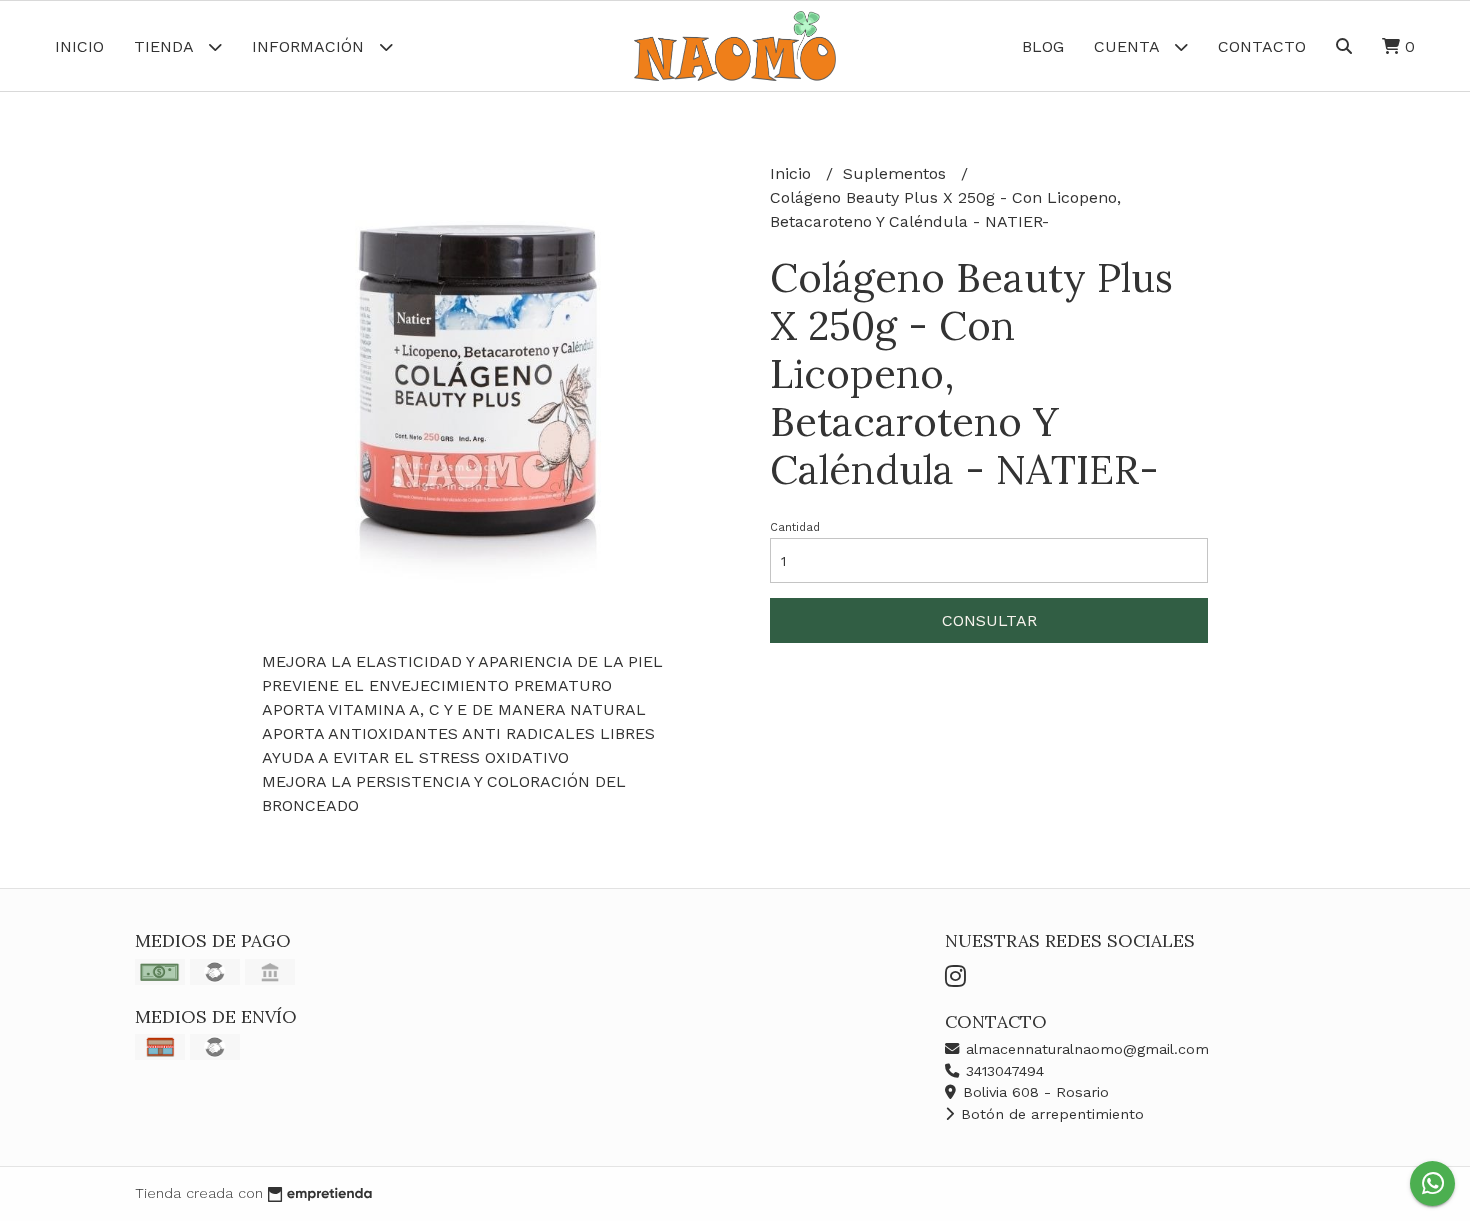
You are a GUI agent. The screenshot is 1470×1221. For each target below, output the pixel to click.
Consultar (989, 620)
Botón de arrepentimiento (1050, 1114)
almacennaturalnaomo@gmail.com (1085, 1049)
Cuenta (1129, 46)
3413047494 (1002, 1071)
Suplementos (897, 173)
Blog (1043, 46)
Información (310, 46)
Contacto (1262, 46)
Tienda (166, 46)
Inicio (79, 46)
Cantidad (795, 527)
